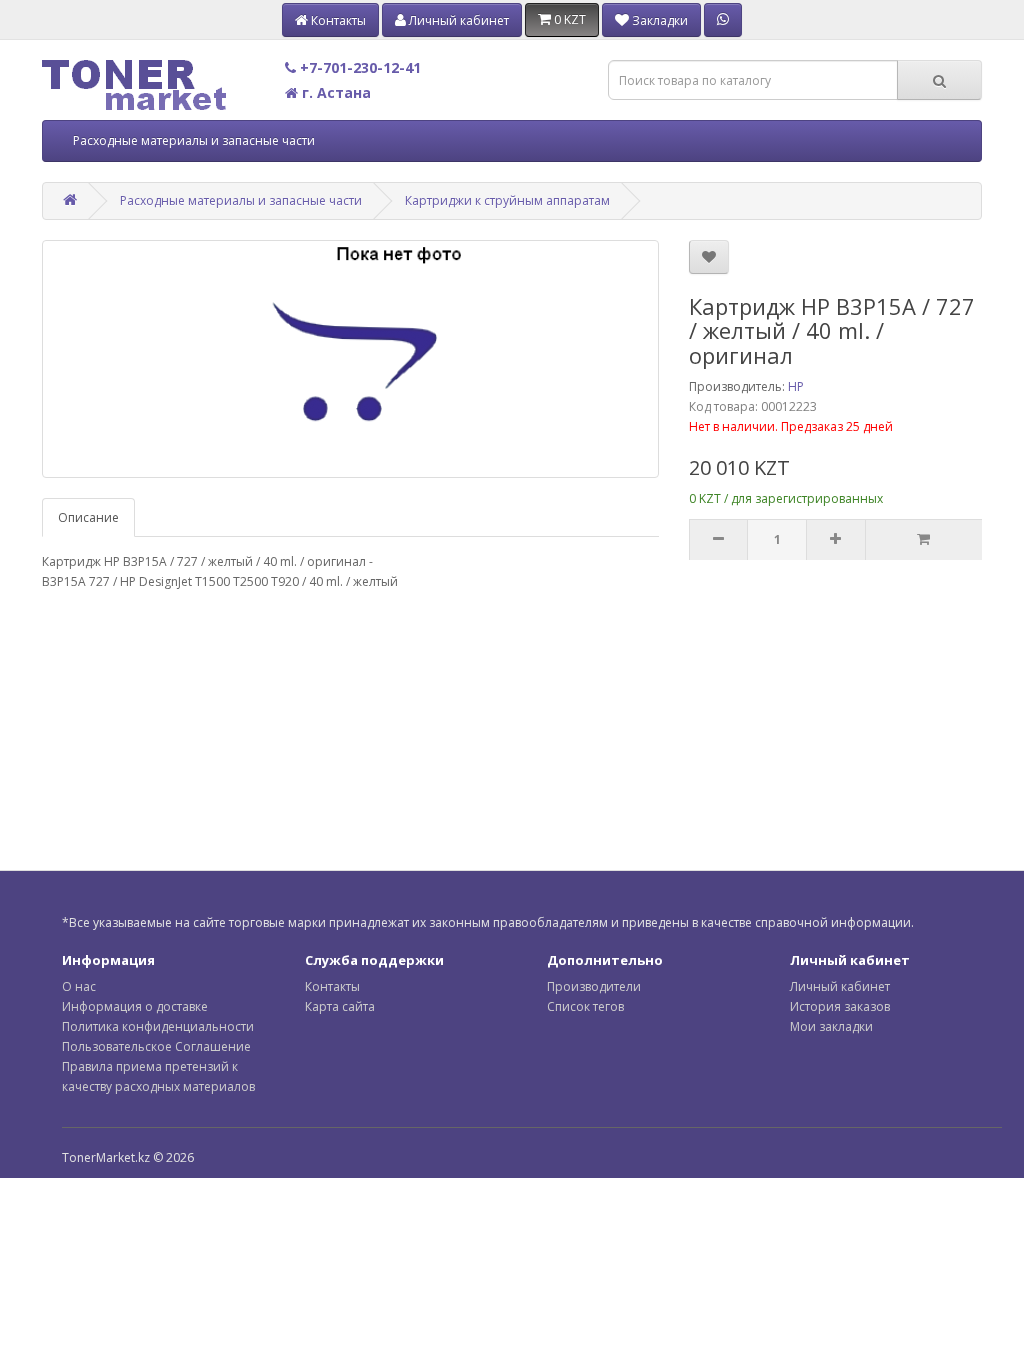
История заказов (840, 1006)
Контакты (332, 986)
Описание (88, 517)
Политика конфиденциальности (158, 1026)
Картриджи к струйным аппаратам (507, 200)
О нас (79, 986)
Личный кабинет (840, 986)
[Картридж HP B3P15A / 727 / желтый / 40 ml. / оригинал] (350, 359)
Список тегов (585, 1006)
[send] (923, 540)
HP (796, 386)
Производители (594, 986)
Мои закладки (831, 1026)
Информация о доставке (135, 1006)
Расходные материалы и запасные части (194, 140)
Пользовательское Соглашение (156, 1046)
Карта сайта (340, 1006)
